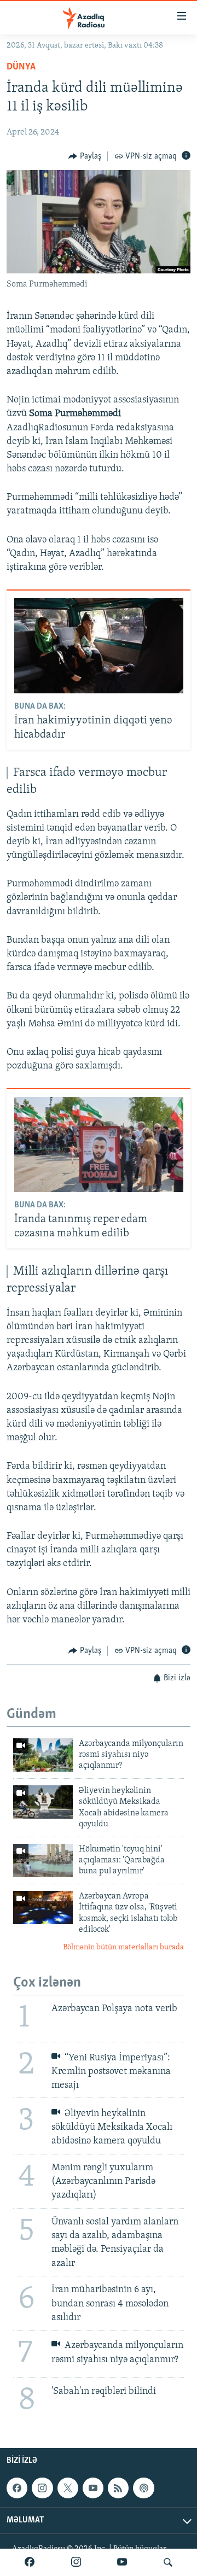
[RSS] (118, 2488)
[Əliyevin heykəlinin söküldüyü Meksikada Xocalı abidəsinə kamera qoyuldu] (43, 1802)
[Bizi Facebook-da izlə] (30, 2562)
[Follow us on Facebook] (17, 2488)
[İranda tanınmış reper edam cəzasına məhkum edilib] (99, 1144)
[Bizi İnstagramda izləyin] (76, 2562)
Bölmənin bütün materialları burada (123, 1947)
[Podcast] (143, 2488)
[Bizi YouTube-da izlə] (122, 2562)
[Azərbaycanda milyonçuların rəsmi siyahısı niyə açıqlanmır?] (43, 1755)
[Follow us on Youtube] (93, 2488)
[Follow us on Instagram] (42, 2488)
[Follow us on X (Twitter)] (68, 2488)
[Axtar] (168, 2562)
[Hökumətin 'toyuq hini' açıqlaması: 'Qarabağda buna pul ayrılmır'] (43, 1861)
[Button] (85, 156)
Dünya (21, 67)
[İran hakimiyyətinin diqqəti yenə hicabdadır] (99, 646)
